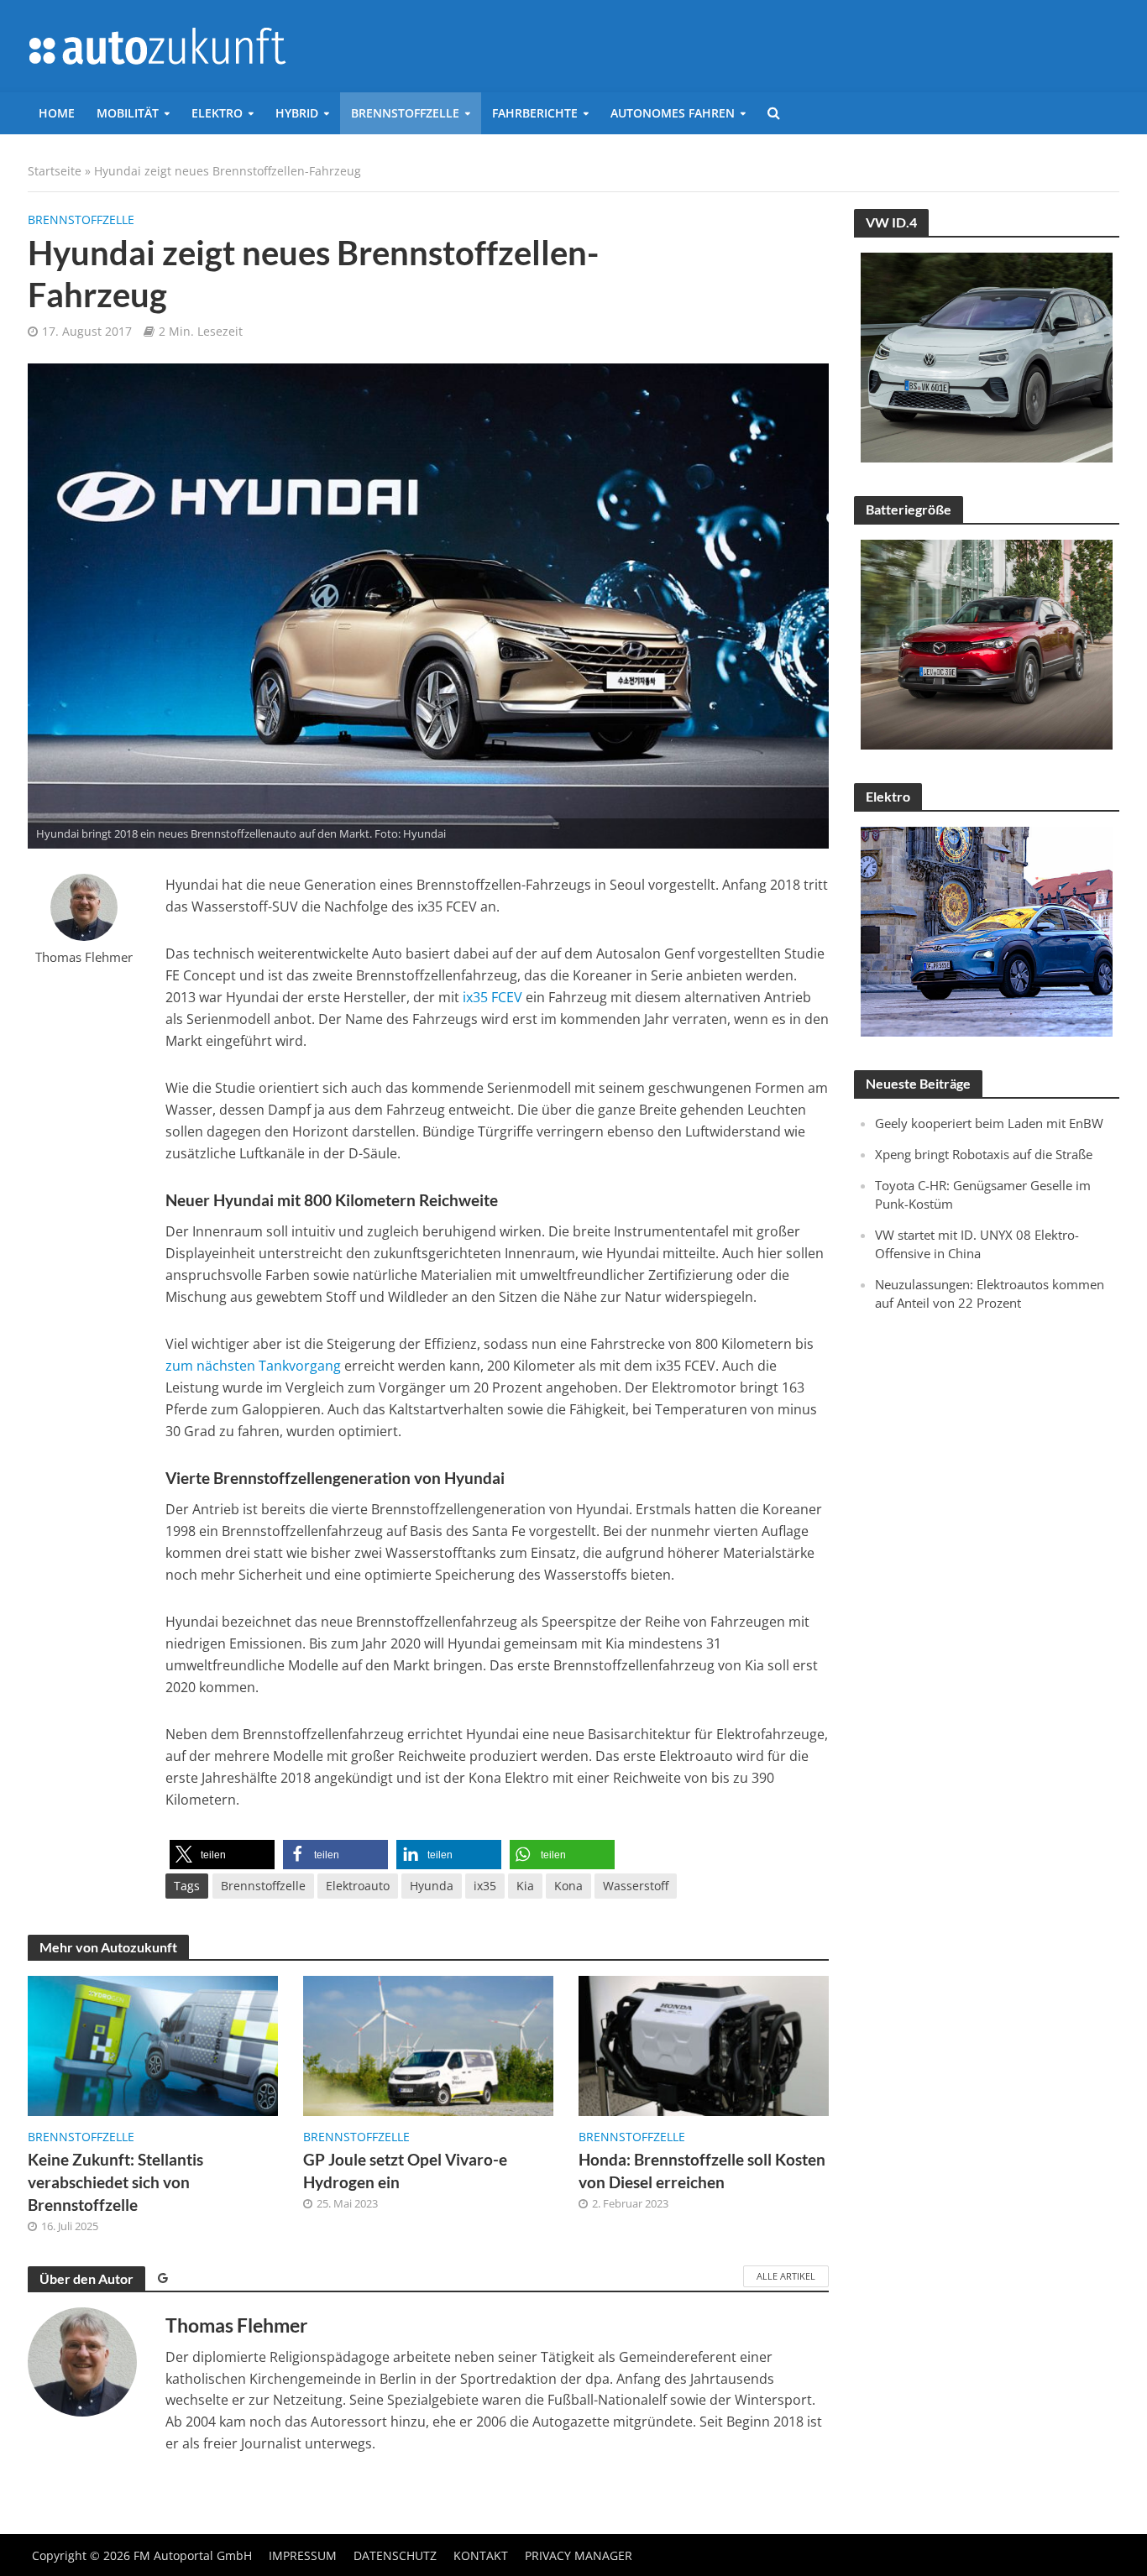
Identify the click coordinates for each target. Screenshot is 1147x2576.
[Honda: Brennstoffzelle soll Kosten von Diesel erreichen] (704, 2045)
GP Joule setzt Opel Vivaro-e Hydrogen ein (405, 2171)
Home (57, 113)
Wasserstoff (636, 1886)
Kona (568, 1886)
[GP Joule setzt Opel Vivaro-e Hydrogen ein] (428, 2045)
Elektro (217, 113)
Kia (525, 1886)
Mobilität (128, 113)
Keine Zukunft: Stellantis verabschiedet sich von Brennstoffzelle (115, 2182)
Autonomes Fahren (673, 113)
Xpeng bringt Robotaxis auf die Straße (984, 1154)
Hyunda (432, 1886)
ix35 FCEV (491, 997)
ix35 (485, 1886)
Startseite (55, 171)
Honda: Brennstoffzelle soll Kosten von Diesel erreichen (702, 2171)
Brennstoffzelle (405, 113)
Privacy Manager (579, 2555)
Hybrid (297, 113)
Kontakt (481, 2555)
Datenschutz (395, 2555)
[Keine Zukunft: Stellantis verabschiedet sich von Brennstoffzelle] (153, 2045)
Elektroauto (358, 1886)
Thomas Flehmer (84, 957)
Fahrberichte (535, 113)
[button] (222, 1855)
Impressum (303, 2555)
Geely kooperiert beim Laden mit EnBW (989, 1123)
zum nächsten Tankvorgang (255, 1366)
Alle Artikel (786, 2276)
